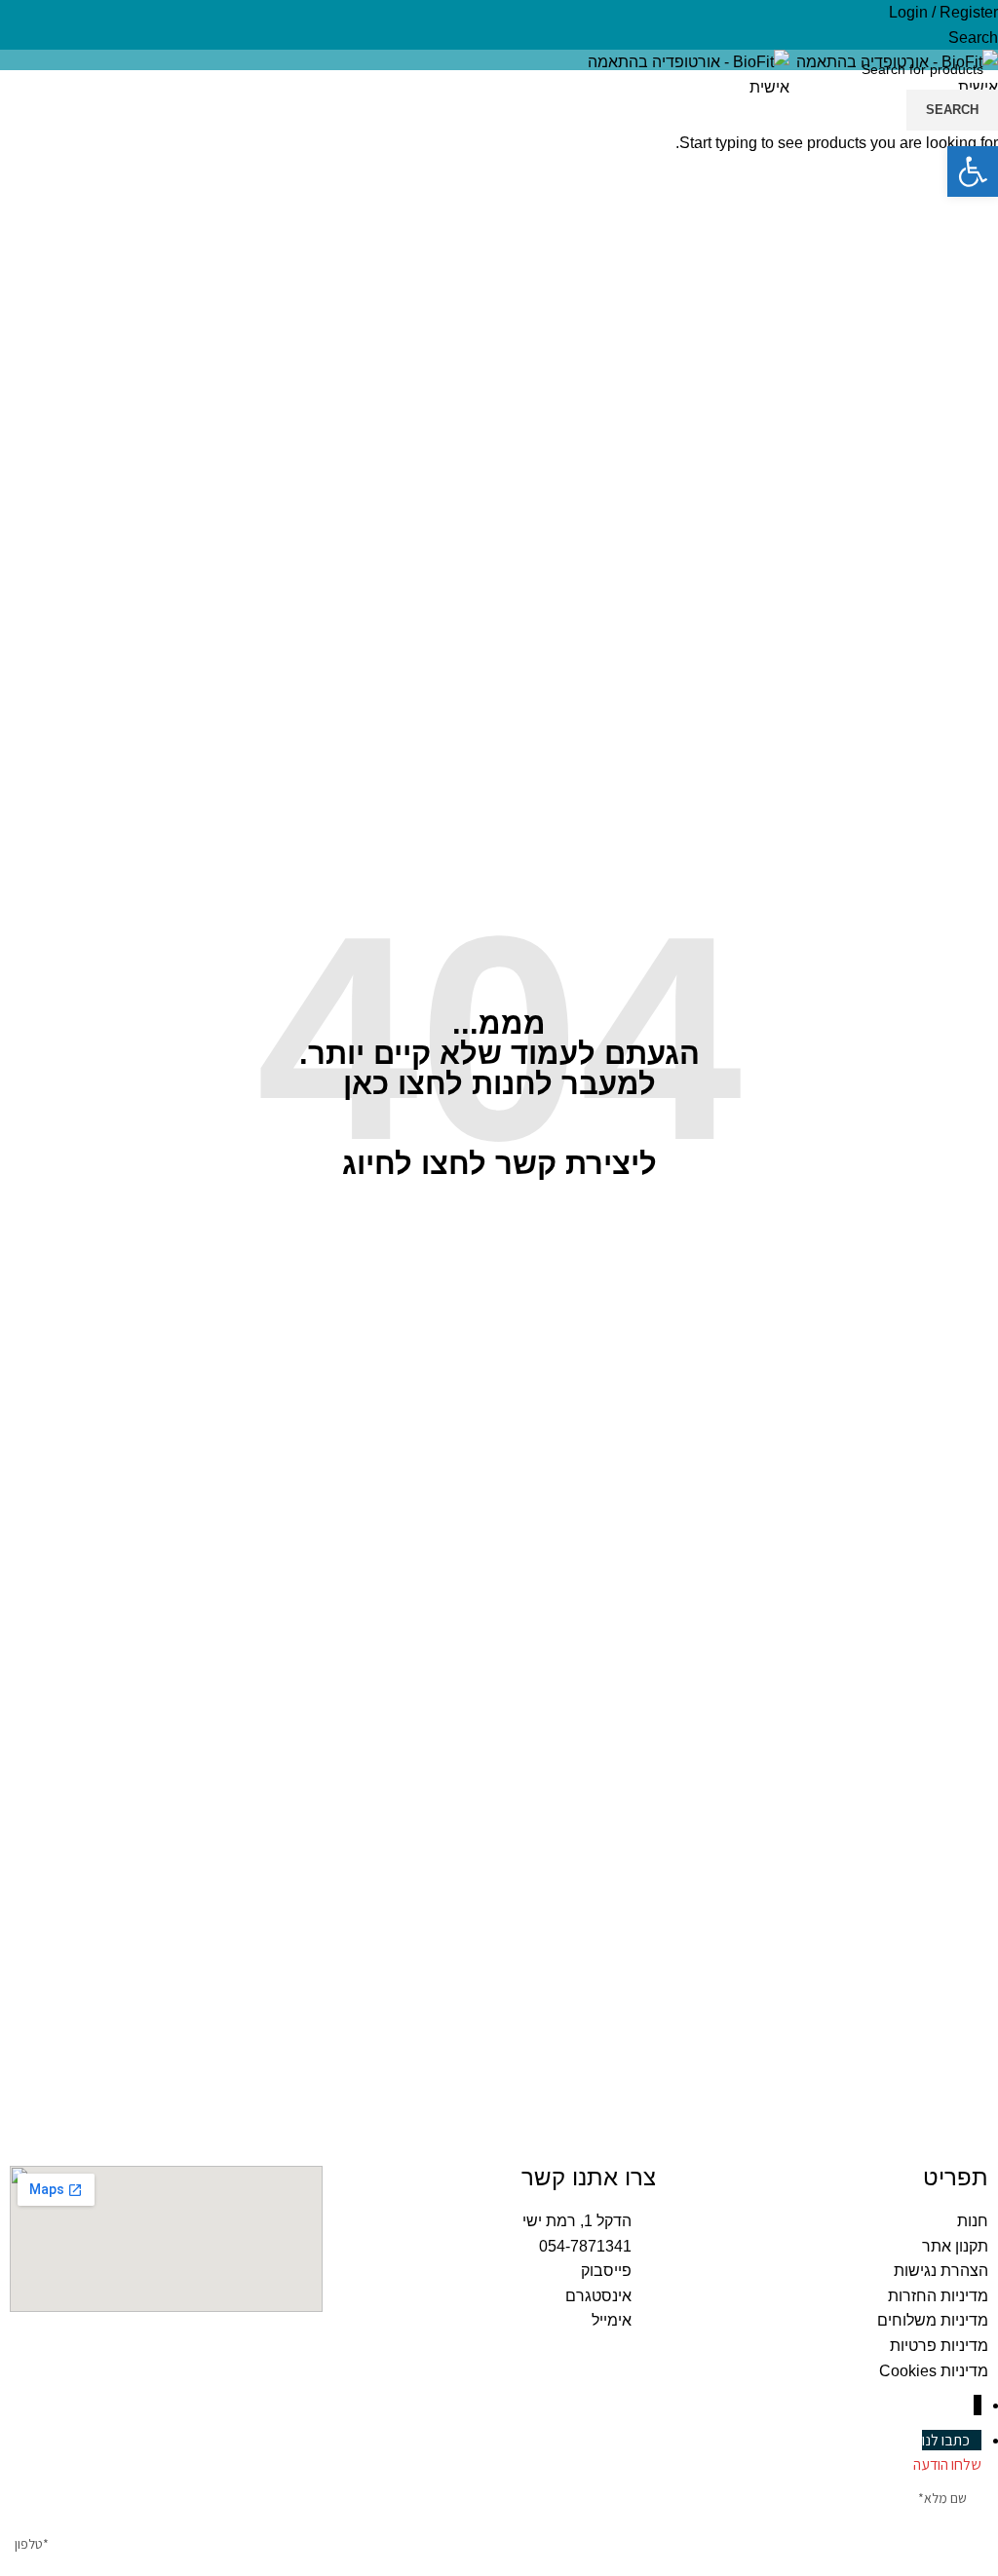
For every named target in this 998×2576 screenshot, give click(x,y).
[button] (973, 171)
